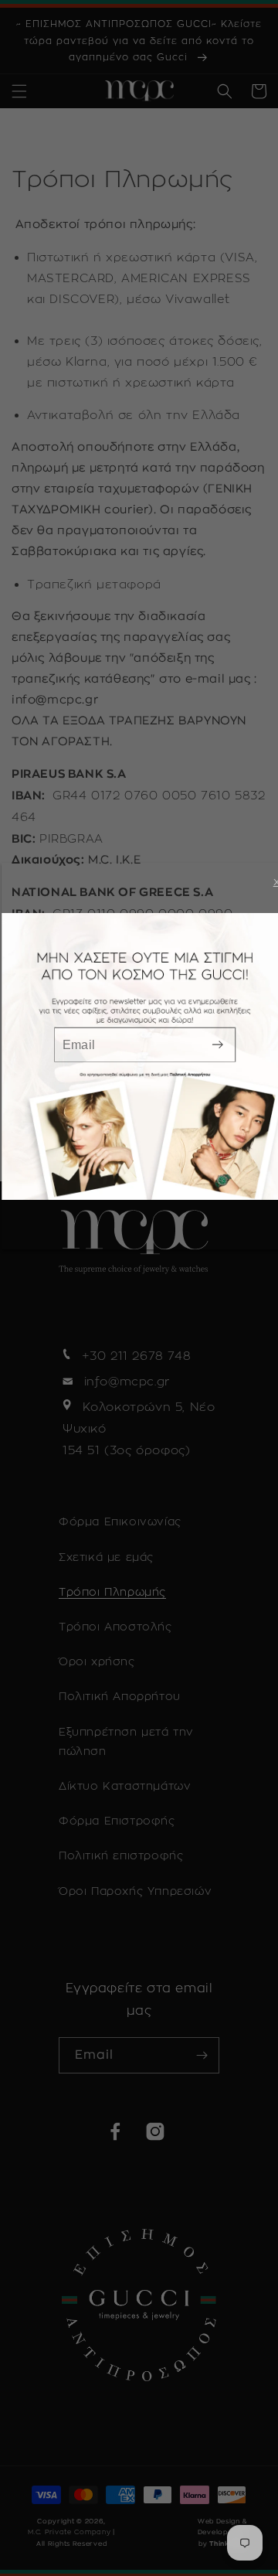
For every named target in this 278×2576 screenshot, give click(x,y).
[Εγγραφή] (218, 1045)
